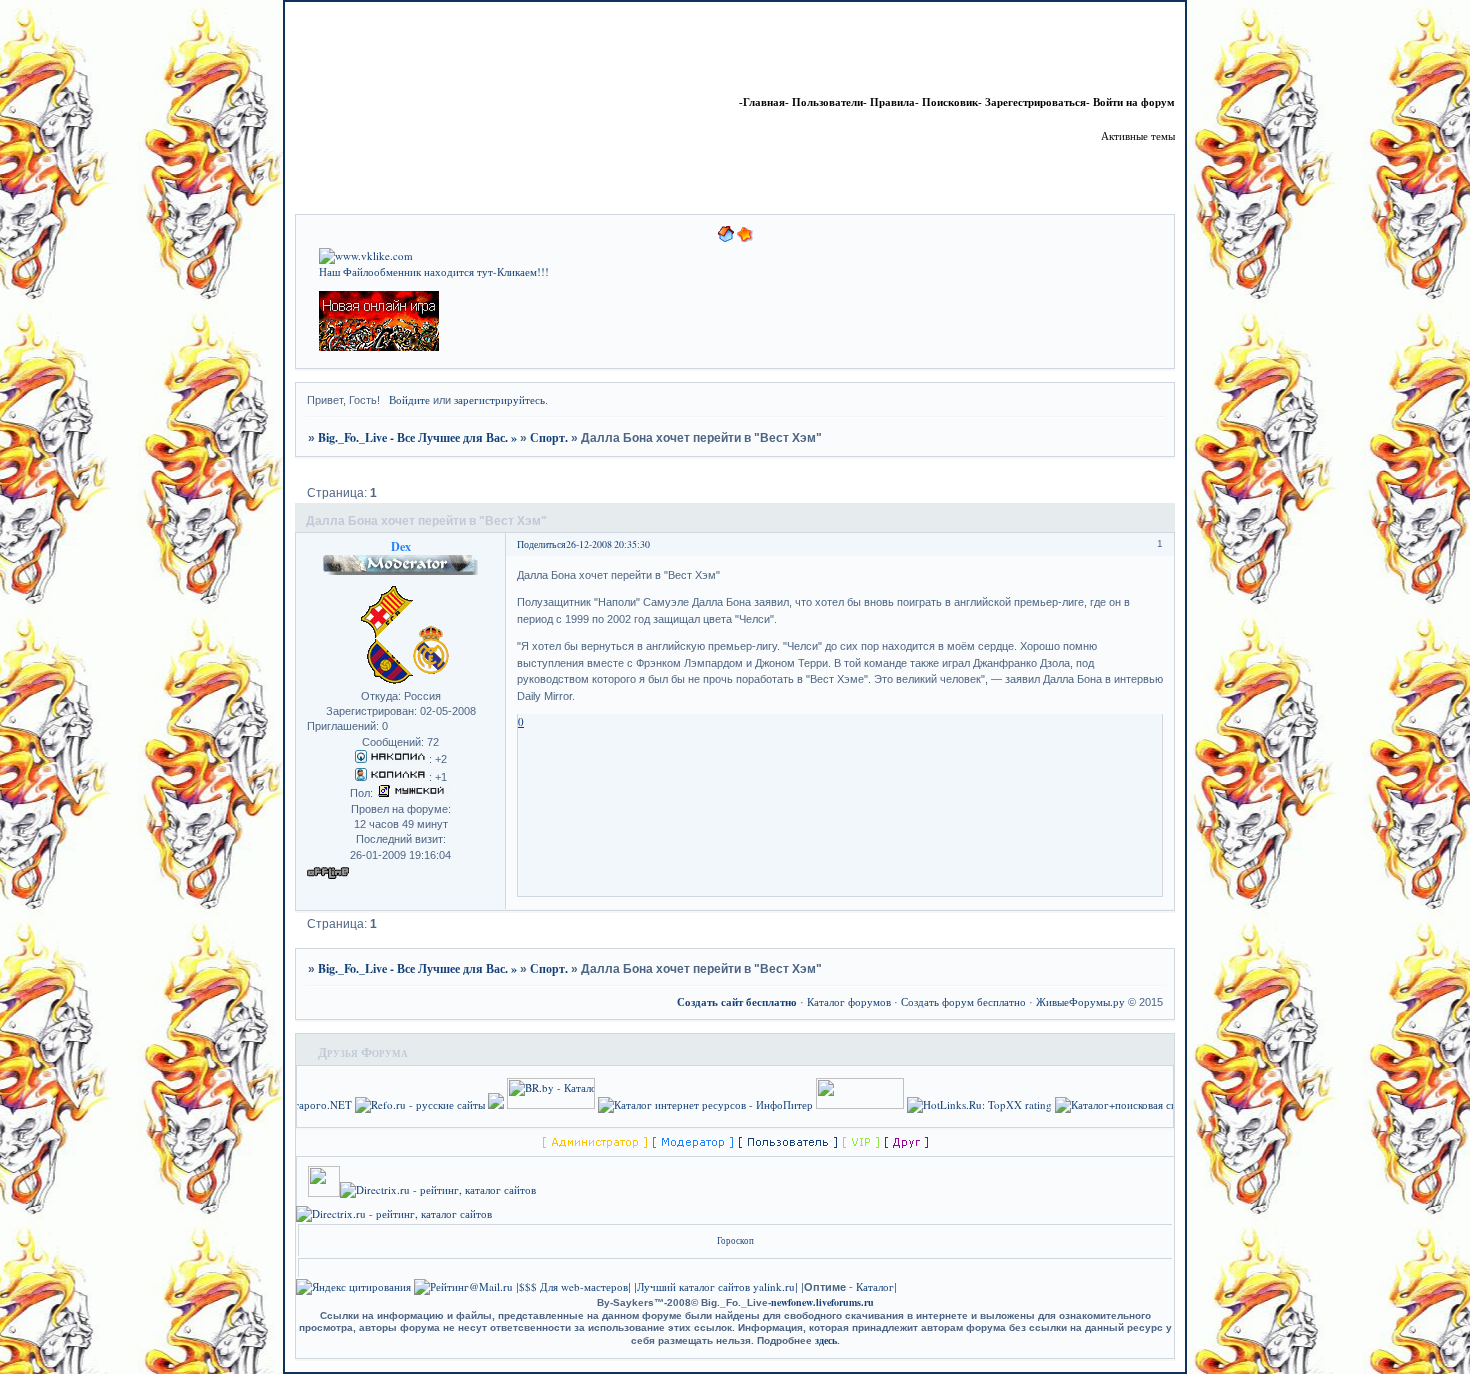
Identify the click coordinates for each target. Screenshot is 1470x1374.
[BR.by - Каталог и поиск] (585, 1104)
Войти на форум (1134, 102)
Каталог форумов (849, 1001)
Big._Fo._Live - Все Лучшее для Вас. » (417, 437)
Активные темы (1138, 135)
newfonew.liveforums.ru (822, 1302)
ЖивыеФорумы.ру (1080, 1001)
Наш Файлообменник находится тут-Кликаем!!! (434, 271)
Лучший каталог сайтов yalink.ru (716, 1286)
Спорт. (549, 437)
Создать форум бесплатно (963, 1001)
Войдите (409, 399)
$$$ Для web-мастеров (573, 1286)
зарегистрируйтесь (499, 399)
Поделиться (541, 544)
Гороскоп (735, 1240)
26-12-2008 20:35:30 (608, 544)
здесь (826, 1340)
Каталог (875, 1286)
